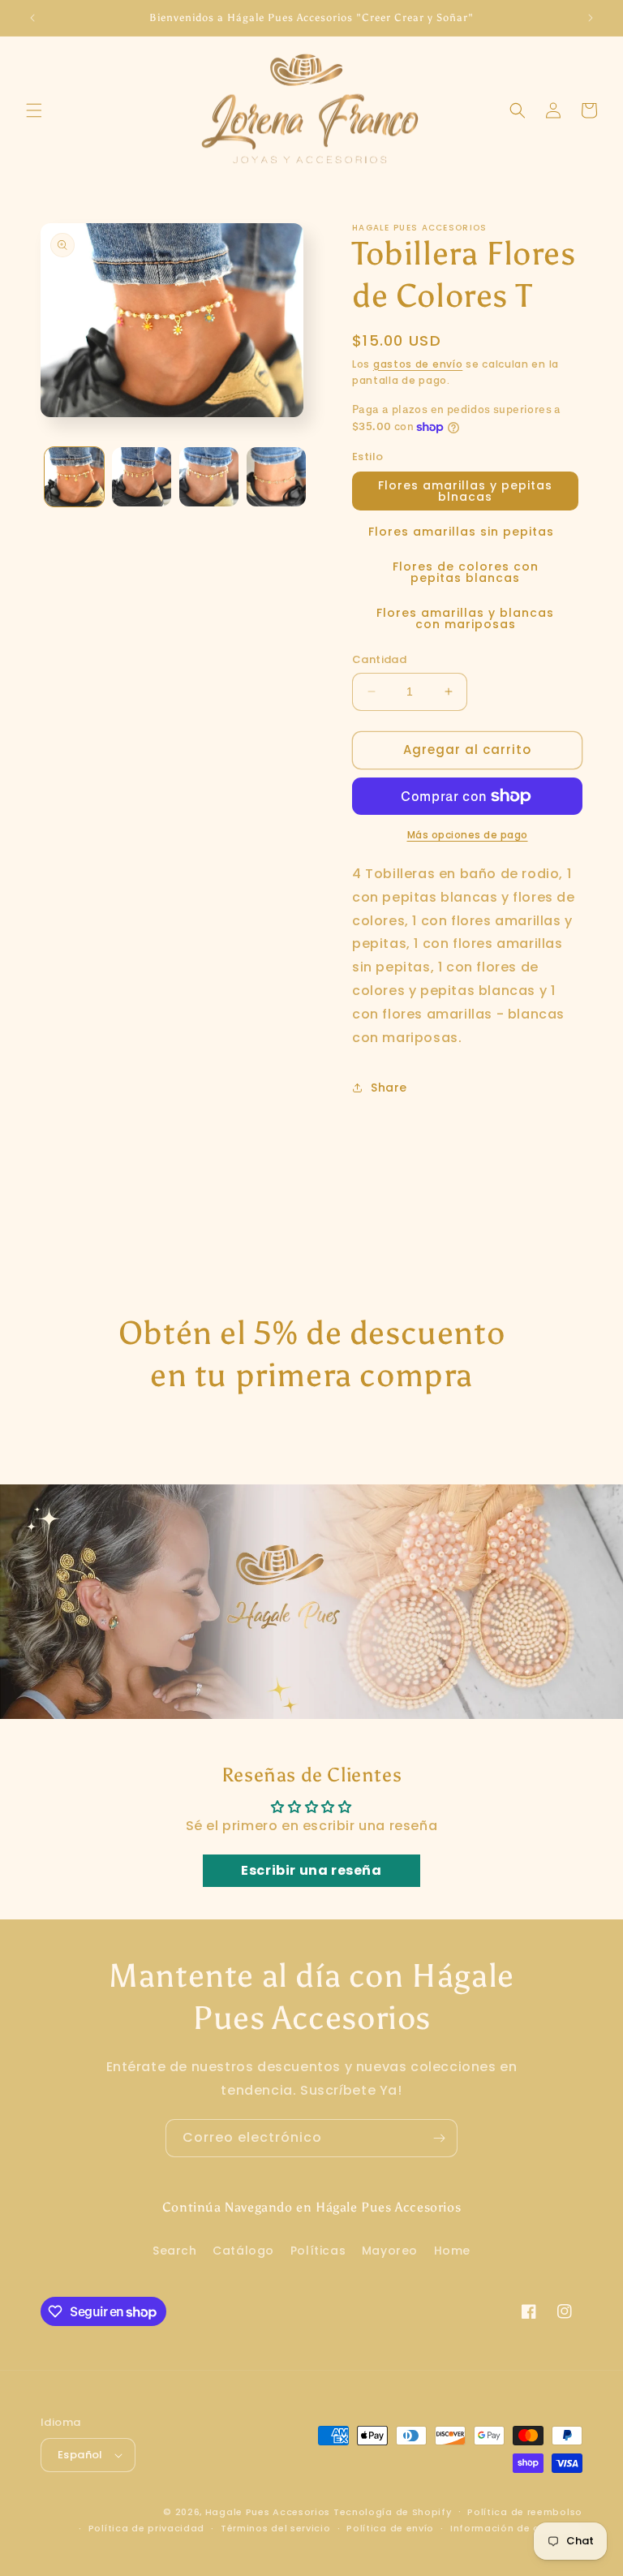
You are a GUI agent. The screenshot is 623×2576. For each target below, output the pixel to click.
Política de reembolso (525, 2512)
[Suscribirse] (439, 2138)
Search (175, 2251)
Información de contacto (516, 2528)
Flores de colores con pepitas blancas (466, 572)
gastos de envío (418, 364)
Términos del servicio (276, 2528)
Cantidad (379, 659)
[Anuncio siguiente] (591, 18)
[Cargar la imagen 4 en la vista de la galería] (276, 477)
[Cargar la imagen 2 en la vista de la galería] (142, 477)
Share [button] (389, 1088)
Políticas (318, 2251)
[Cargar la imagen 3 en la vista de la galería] (209, 477)
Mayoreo (390, 2251)
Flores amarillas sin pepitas (461, 532)
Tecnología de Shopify (393, 2512)
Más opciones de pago (468, 835)
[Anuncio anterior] (32, 18)
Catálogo (243, 2251)
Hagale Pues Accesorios (268, 2512)
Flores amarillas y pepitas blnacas (465, 491)
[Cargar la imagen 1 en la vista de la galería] (74, 477)
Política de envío (390, 2528)
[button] (34, 110)
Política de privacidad (146, 2528)
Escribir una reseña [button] (311, 1870)
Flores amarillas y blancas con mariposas (465, 618)
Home (452, 2251)
